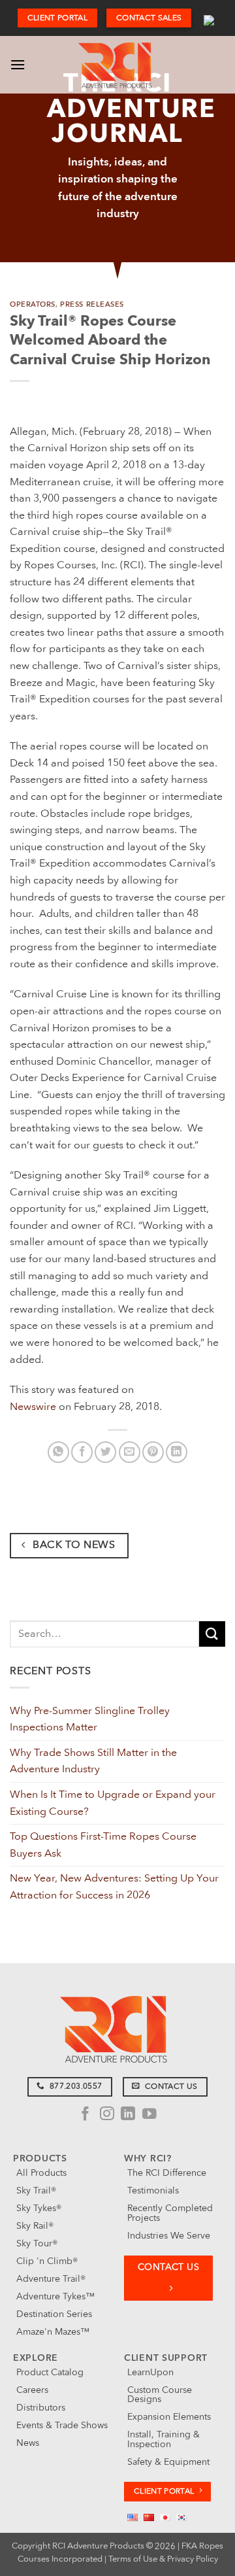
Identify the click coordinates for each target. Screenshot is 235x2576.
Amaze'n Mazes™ (53, 2332)
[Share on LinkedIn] (177, 1452)
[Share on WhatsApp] (58, 1452)
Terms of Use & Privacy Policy (163, 2559)
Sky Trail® (36, 2190)
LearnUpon (150, 2372)
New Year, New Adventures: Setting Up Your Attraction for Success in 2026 (114, 1887)
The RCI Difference (167, 2173)
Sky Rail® (35, 2226)
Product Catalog (50, 2372)
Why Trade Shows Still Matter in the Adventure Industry (93, 1761)
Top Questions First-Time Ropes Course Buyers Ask (103, 1845)
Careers (32, 2390)
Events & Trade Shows (62, 2425)
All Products (41, 2173)
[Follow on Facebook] (86, 2115)
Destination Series (54, 2314)
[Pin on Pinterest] (153, 1452)
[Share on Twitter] (105, 1452)
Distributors (41, 2408)
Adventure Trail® (51, 2279)
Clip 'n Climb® (47, 2261)
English (209, 18)
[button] (18, 64)
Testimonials (153, 2190)
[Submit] (212, 1634)
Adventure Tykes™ (55, 2296)
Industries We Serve (169, 2236)
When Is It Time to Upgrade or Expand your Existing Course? (113, 1803)
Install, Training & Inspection (164, 2439)
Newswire (33, 1407)
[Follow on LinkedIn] (128, 2115)
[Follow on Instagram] (107, 2115)
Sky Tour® (37, 2243)
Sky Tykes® (39, 2208)
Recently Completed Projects (170, 2213)
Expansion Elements (169, 2417)
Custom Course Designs (160, 2395)
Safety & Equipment (168, 2462)
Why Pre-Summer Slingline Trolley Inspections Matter (90, 1719)
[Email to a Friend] (130, 1452)
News (28, 2443)
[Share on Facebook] (82, 1452)
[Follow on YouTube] (149, 2115)
